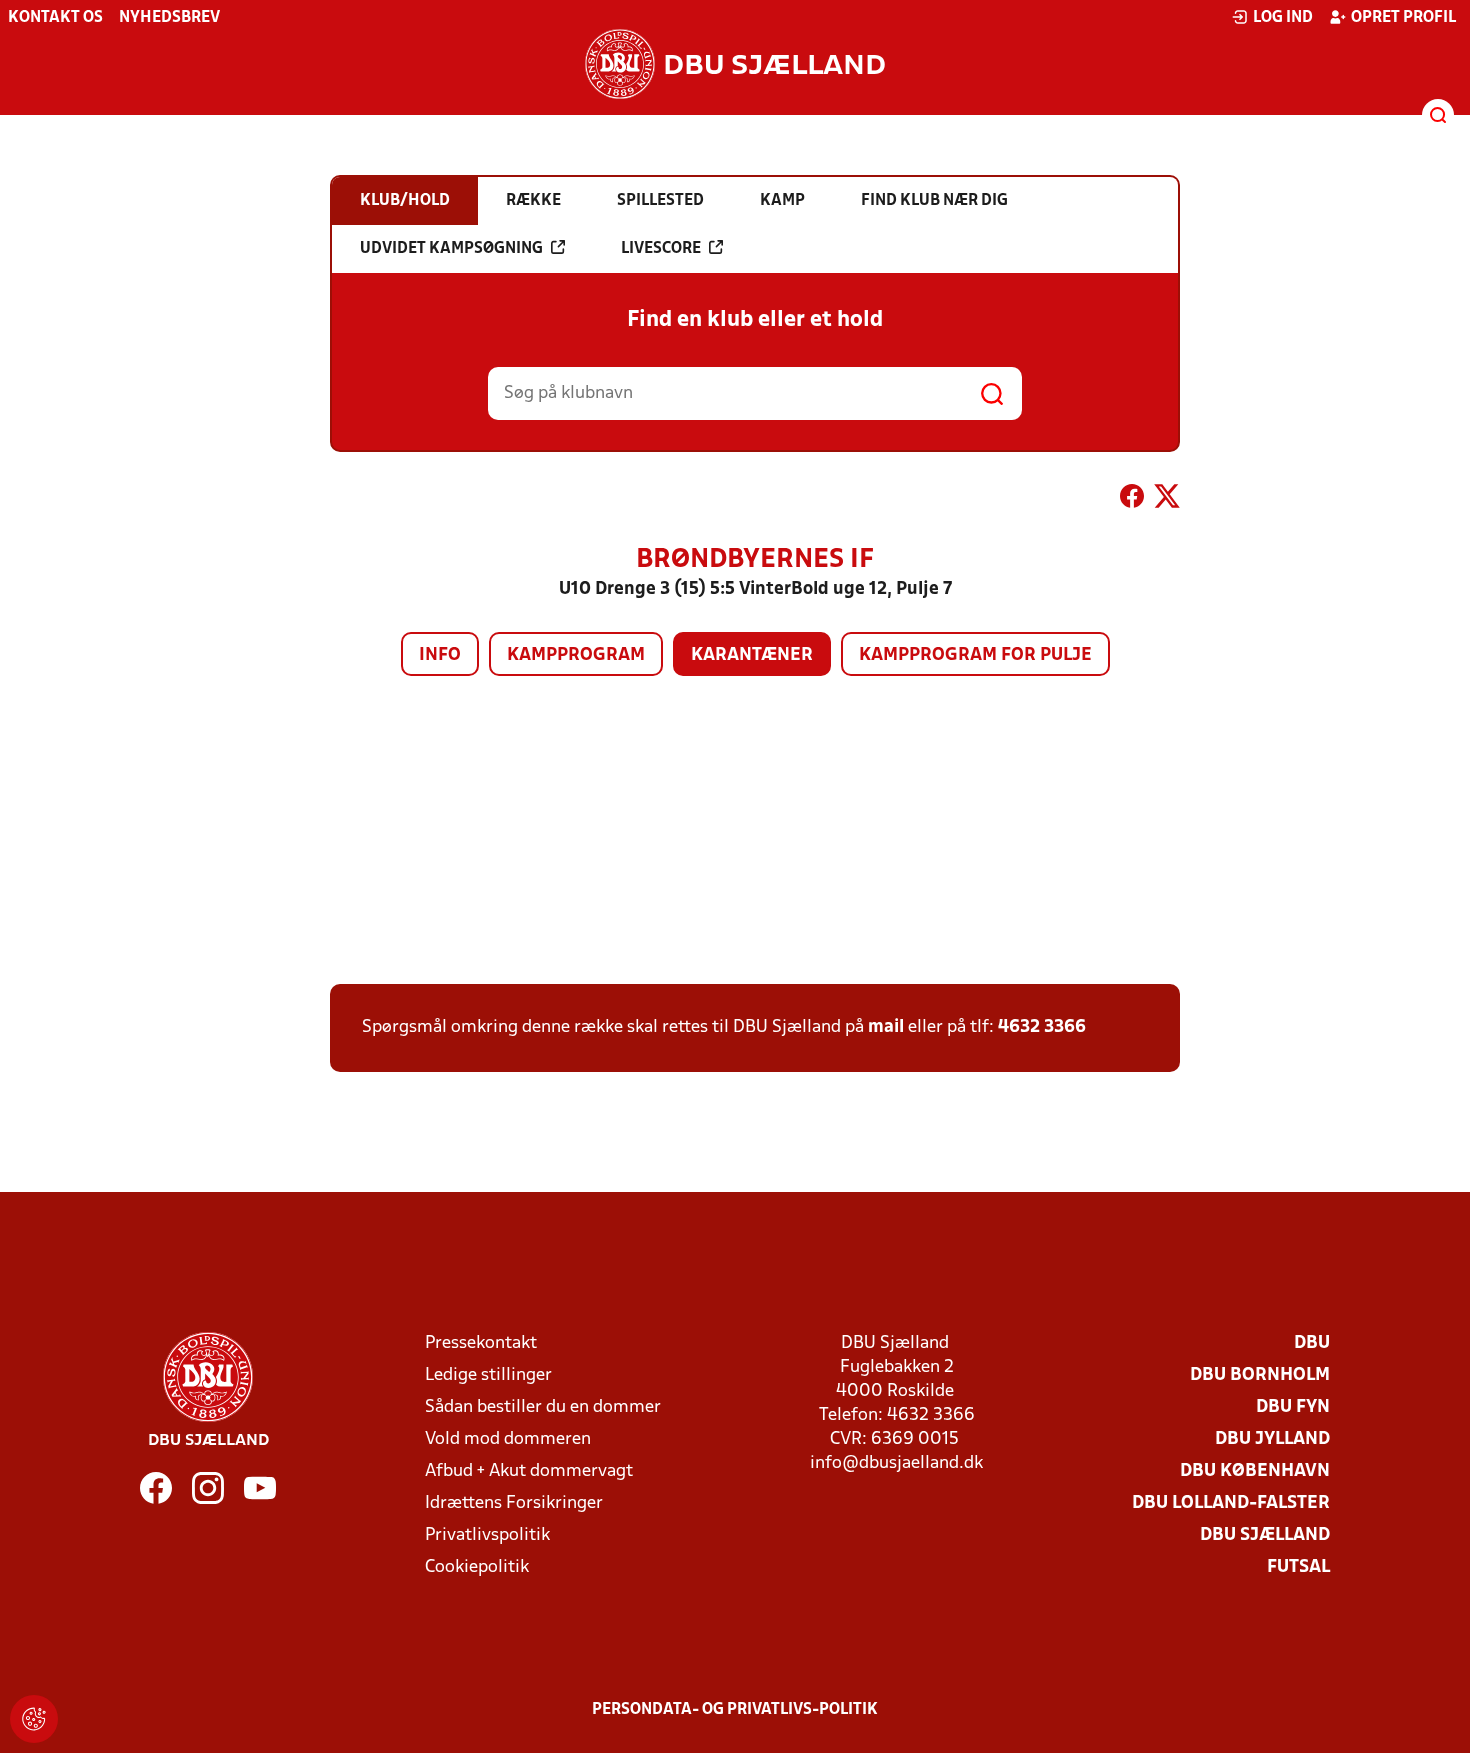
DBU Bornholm (1260, 1375)
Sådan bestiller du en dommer (543, 1407)
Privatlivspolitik (487, 1535)
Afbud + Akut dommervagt (529, 1471)
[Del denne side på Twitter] (1167, 500)
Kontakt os (55, 18)
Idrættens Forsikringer (514, 1503)
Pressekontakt (481, 1343)
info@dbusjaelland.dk (896, 1463)
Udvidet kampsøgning (451, 249)
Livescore (661, 249)
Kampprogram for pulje (975, 655)
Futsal (1298, 1567)
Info (440, 655)
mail (886, 1027)
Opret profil (1403, 18)
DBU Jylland (1272, 1439)
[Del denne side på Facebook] (1132, 500)
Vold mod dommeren (508, 1439)
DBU (1312, 1343)
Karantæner (752, 655)
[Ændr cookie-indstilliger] (34, 1719)
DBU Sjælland (1265, 1535)
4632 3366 (1042, 1027)
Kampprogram (576, 655)
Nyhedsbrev (169, 18)
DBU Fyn (1293, 1407)
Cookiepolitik (477, 1567)
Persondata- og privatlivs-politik (735, 1710)
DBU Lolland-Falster (1231, 1503)
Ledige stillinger (488, 1375)
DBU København (1255, 1471)
